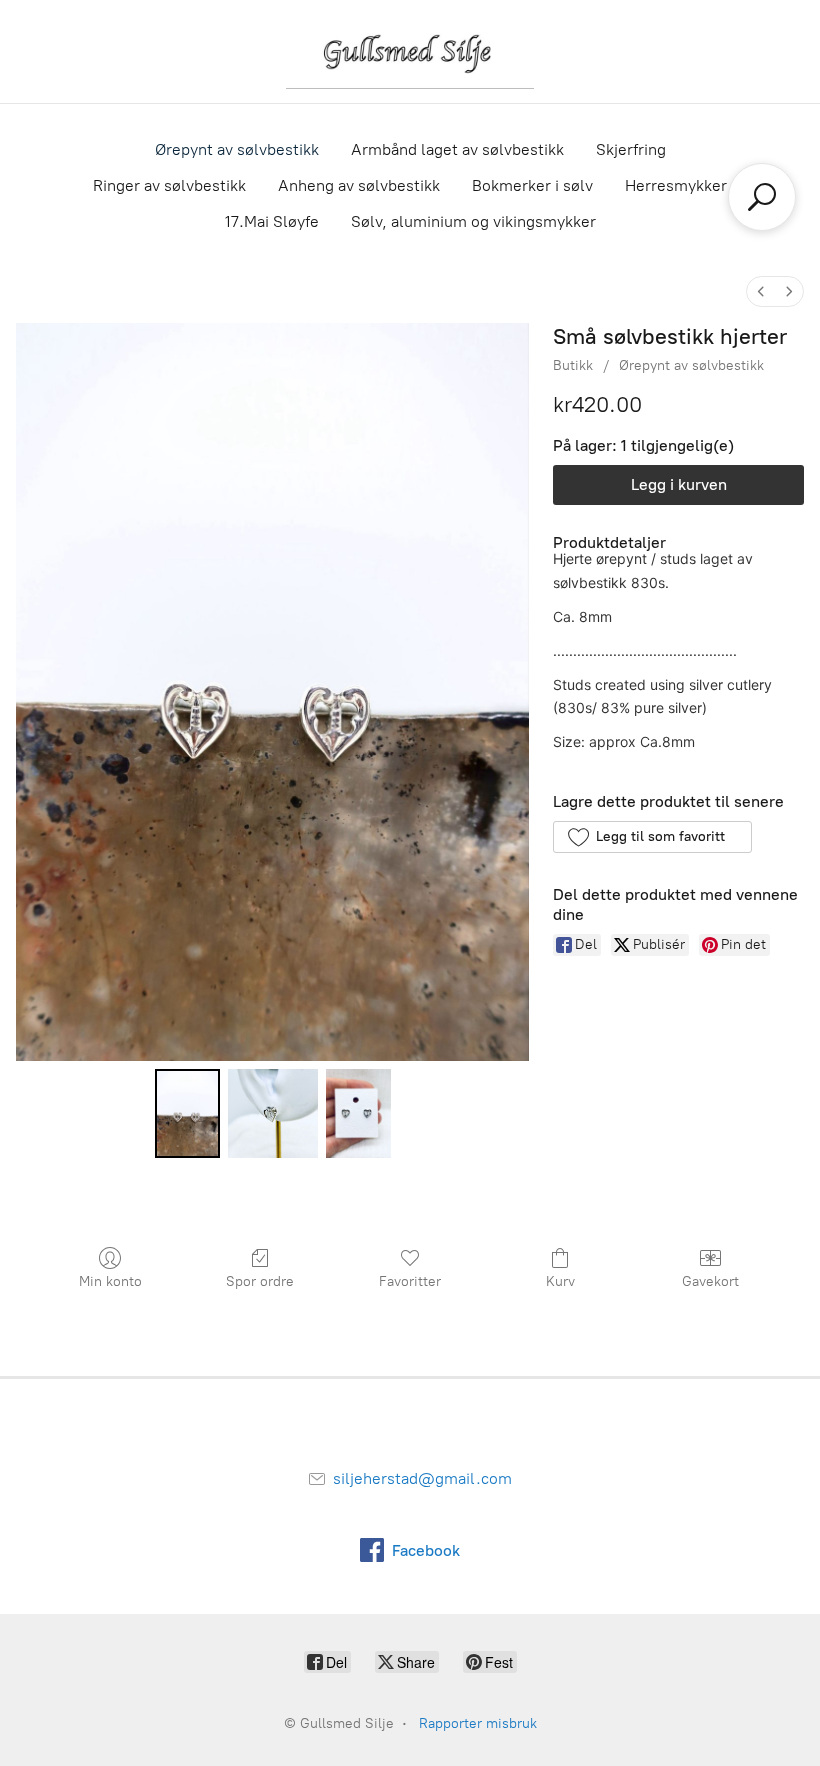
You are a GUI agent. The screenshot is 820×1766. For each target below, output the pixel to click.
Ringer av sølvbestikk (169, 185)
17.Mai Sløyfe (272, 221)
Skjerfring (631, 149)
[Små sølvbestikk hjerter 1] (273, 1114)
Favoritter (410, 1281)
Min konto (110, 1281)
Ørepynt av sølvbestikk (237, 149)
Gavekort (710, 1281)
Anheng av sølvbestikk (359, 185)
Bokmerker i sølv (532, 185)
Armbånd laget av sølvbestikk (457, 149)
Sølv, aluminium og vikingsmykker (473, 221)
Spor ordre (260, 1281)
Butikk (573, 365)
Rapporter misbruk (478, 1723)
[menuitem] (761, 291)
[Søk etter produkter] (762, 197)
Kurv (560, 1281)
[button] (652, 837)
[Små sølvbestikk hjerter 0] (187, 1114)
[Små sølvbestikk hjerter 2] (358, 1114)
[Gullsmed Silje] (409, 51)
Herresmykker (676, 185)
